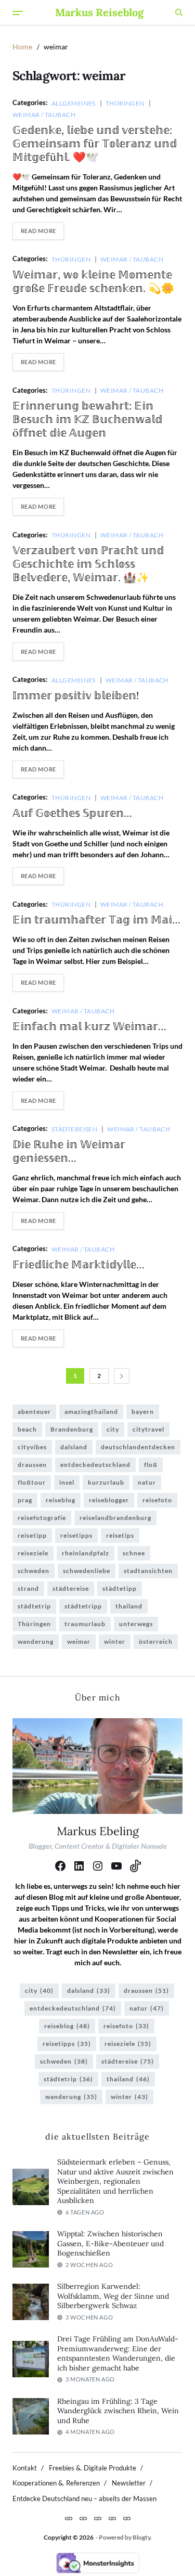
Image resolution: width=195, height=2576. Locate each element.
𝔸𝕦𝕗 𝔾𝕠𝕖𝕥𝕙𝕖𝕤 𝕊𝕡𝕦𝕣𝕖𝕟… (72, 813)
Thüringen (125, 103)
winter (115, 1641)
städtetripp (83, 1606)
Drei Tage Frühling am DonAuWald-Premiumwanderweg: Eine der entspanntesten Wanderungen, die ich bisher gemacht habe (118, 2353)
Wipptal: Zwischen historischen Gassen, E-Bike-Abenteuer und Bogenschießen (110, 2243)
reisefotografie (42, 1518)
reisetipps (76, 1535)
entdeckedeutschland (95, 1465)
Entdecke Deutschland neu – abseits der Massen (84, 2498)
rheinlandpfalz (86, 1553)
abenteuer (34, 1412)
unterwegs (136, 1624)
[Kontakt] (69, 2518)
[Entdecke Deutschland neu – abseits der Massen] (127, 2518)
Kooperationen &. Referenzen (56, 2483)
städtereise (71, 1588)
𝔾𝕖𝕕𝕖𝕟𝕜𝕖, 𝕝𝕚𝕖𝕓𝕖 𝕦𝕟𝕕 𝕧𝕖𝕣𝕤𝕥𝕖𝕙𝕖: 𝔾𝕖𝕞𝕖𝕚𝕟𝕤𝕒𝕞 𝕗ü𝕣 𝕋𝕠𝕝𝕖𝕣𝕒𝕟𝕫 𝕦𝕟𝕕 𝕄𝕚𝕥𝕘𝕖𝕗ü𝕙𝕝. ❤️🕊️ (95, 143)
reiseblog (61, 1500)
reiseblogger (109, 1500)
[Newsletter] (112, 2518)
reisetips (120, 1535)
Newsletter (129, 2483)
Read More (38, 231)
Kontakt (25, 2468)
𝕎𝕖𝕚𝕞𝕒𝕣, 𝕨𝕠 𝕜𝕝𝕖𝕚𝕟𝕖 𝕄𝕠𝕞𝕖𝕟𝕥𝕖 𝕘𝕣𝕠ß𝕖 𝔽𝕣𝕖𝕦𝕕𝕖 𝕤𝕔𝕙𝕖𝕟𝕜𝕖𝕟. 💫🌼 (93, 281)
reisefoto (157, 1500)
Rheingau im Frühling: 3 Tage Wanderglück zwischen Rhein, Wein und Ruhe (118, 2411)
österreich (156, 1641)
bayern (143, 1412)
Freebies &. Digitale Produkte (93, 2468)
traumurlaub (85, 1624)
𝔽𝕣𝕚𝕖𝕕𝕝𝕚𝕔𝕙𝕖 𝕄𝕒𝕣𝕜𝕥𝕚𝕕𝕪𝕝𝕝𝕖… (79, 1264)
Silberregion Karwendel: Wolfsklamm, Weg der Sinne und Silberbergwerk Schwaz (113, 2296)
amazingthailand (91, 1412)
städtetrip (34, 1606)
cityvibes (32, 1447)
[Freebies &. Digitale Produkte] (83, 2518)
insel (67, 1482)
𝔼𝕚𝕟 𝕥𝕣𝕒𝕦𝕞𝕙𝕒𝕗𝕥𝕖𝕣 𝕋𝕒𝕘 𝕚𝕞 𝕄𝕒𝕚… (96, 919)
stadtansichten (148, 1571)
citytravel (148, 1429)
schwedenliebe (87, 1571)
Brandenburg (72, 1429)
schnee (134, 1553)
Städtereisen (74, 1129)
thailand (129, 1606)
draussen (32, 1465)
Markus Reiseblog (99, 12)
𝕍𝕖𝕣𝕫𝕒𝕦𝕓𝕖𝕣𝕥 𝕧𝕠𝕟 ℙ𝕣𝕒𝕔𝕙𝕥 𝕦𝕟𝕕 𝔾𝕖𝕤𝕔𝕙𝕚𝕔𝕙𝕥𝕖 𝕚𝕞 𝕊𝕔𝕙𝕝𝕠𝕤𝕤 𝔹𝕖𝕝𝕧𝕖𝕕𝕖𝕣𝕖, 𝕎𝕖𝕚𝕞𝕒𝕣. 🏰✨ (88, 564)
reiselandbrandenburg (115, 1518)
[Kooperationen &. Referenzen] (98, 2518)
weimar (79, 1641)
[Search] (179, 12)
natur (147, 1482)
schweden (34, 1571)
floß (151, 1465)
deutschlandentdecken (138, 1447)
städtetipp (120, 1588)
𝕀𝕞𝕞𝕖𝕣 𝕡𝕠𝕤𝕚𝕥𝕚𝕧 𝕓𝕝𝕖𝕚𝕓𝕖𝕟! (76, 695)
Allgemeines (74, 103)
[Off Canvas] (18, 13)
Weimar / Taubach (44, 114)
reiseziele (33, 1553)
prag (25, 1500)
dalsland (74, 1447)
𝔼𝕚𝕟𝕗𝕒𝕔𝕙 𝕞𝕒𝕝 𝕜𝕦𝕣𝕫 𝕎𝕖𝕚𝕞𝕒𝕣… (89, 1026)
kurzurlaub (106, 1482)
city (113, 1429)
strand (28, 1588)
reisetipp (32, 1535)
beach (27, 1429)
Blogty (141, 2537)
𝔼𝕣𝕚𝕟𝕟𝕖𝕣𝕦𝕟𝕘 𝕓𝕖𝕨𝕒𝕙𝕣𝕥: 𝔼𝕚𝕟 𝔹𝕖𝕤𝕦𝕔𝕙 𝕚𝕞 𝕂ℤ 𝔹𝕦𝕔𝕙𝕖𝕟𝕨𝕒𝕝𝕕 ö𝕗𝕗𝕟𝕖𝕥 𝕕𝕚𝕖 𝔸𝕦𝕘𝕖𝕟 (87, 419)
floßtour (32, 1482)
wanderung (36, 1641)
